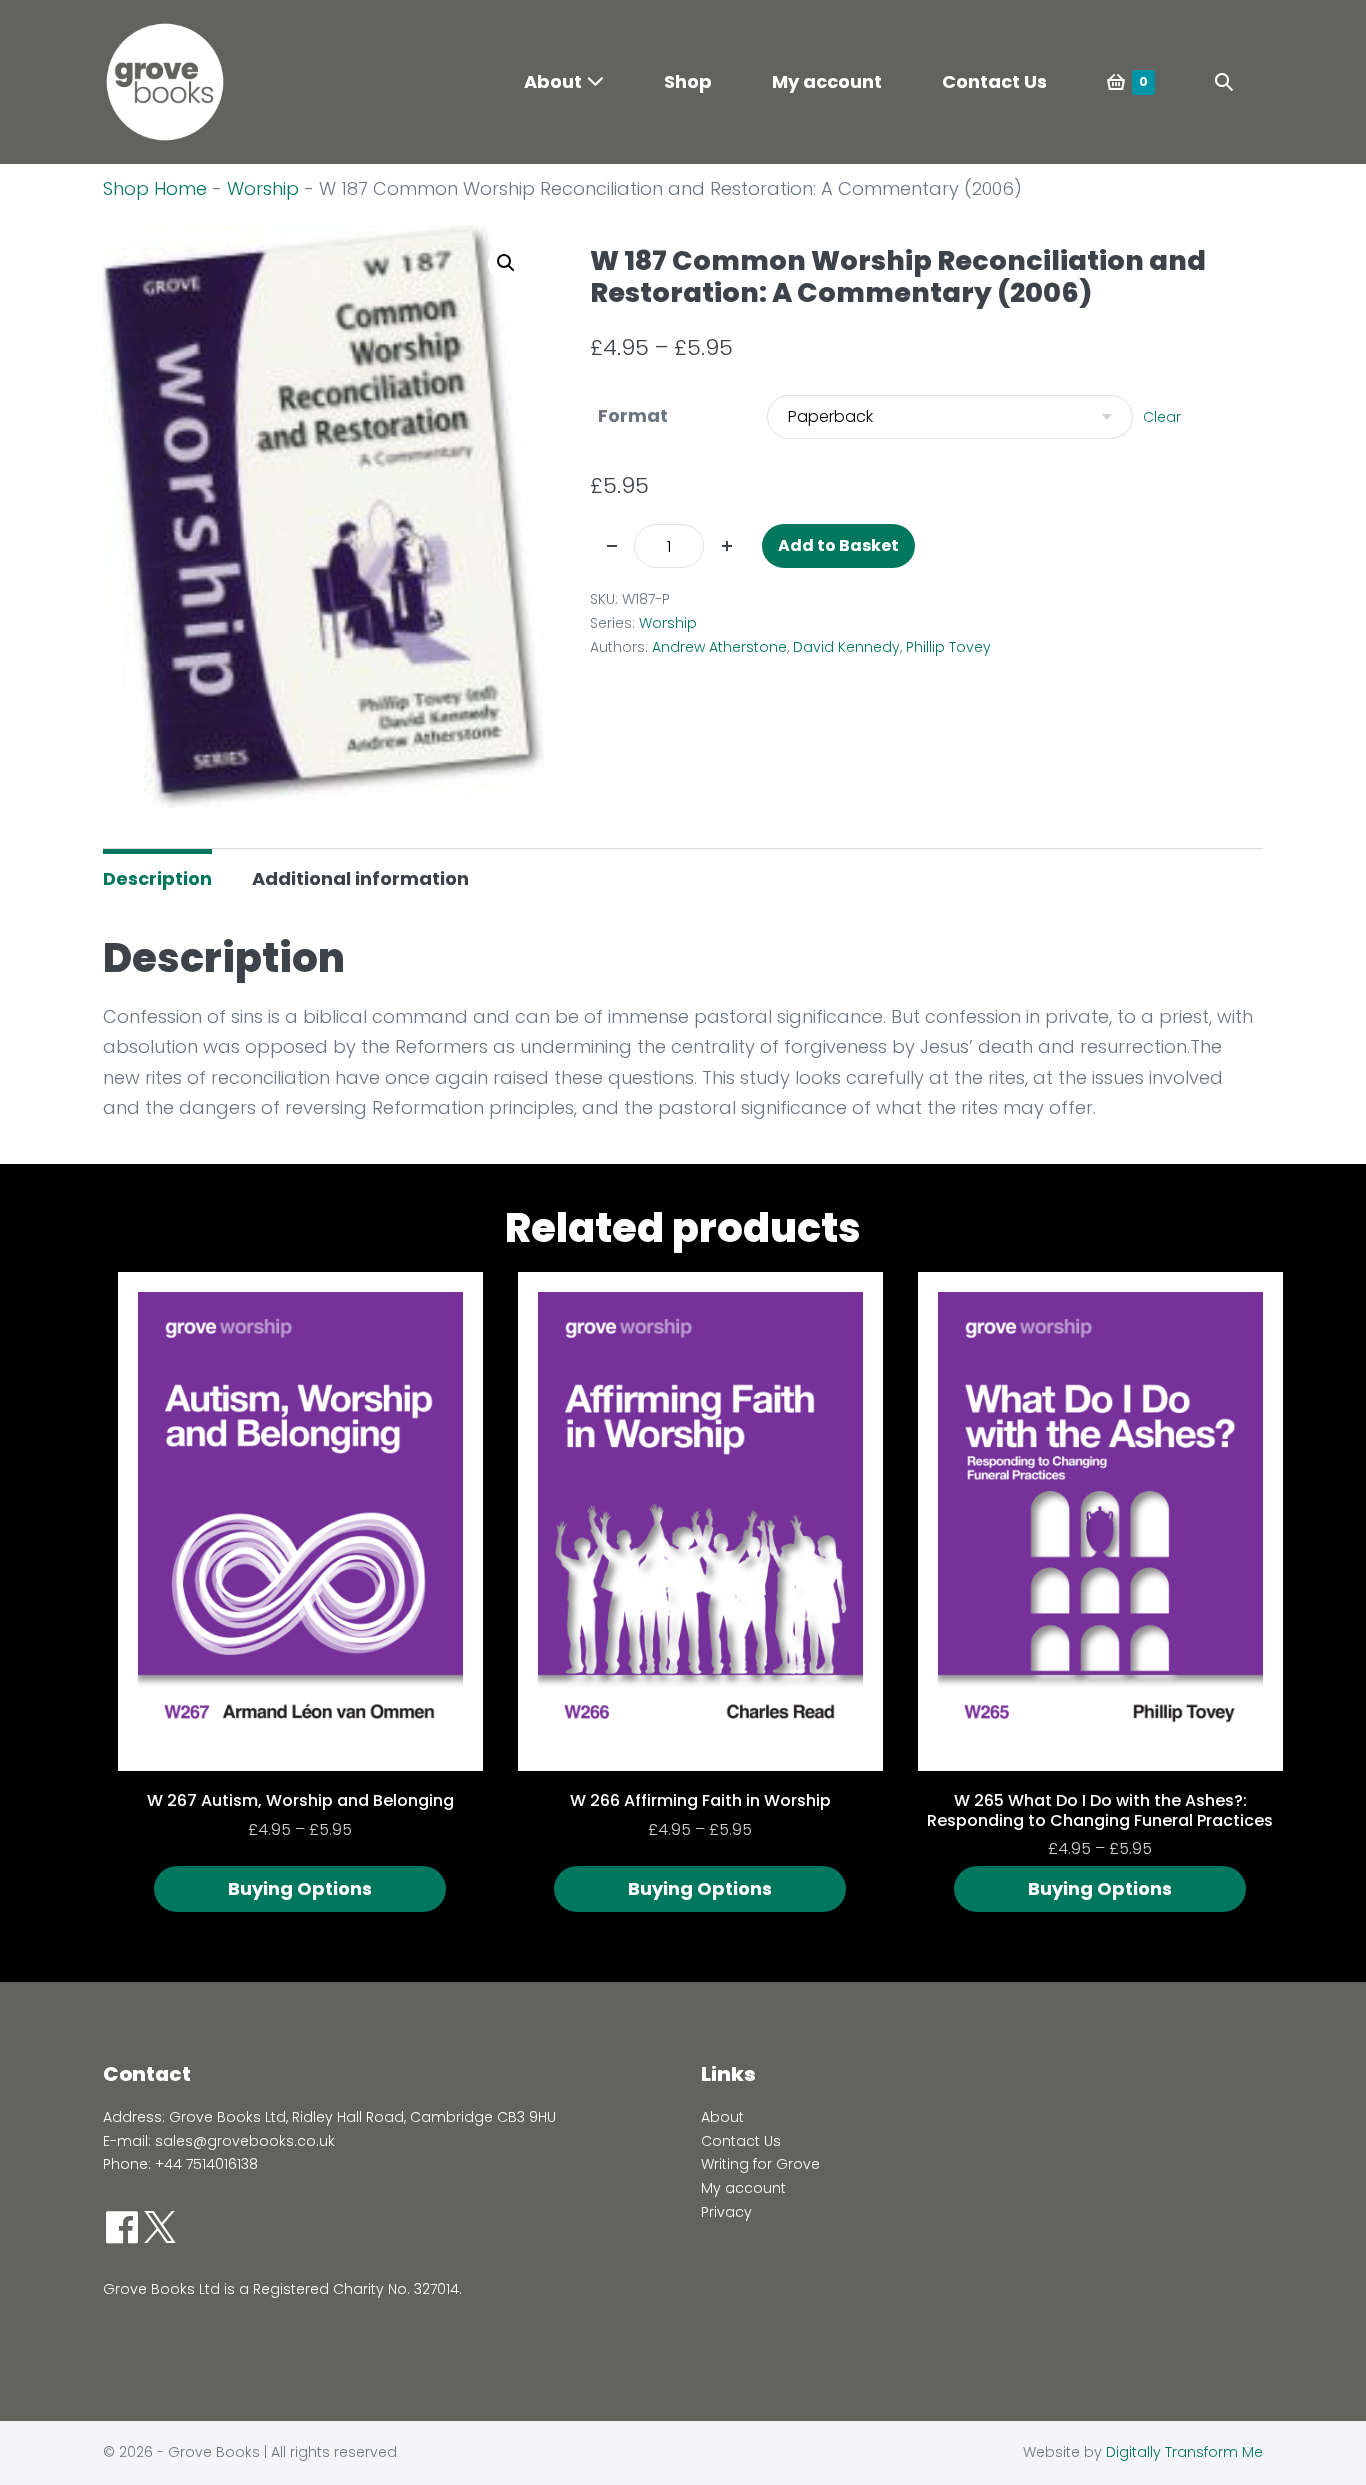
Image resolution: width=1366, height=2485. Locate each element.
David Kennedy (846, 647)
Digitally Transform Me (1184, 2452)
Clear (1162, 417)
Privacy (726, 2212)
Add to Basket (838, 545)
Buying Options (300, 1888)
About (555, 81)
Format (633, 415)
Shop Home (155, 188)
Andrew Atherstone (719, 647)
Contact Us (994, 81)
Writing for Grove (760, 2164)
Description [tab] (157, 878)
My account (827, 81)
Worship (263, 188)
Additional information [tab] (360, 878)
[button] (1224, 82)
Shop (688, 81)
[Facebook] (122, 2227)
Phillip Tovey (948, 647)
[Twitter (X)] (160, 2227)
